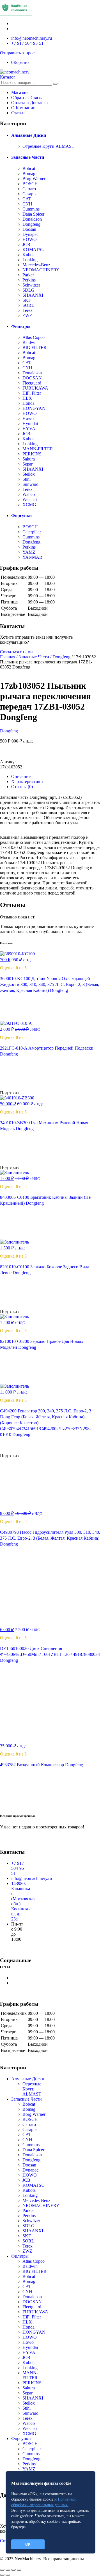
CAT (27, 199)
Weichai (30, 499)
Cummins (31, 209)
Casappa (30, 194)
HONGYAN (34, 408)
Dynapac (30, 234)
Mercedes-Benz (36, 265)
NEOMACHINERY (41, 270)
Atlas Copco (34, 337)
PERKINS (32, 454)
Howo (28, 418)
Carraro (29, 189)
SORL (28, 305)
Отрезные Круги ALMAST (48, 146)
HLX (27, 398)
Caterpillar (32, 532)
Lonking (30, 260)
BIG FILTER (35, 347)
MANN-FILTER (38, 449)
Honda (28, 403)
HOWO (30, 239)
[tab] (56, 777)
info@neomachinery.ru (32, 38)
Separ (27, 464)
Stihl (27, 479)
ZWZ (27, 315)
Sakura (29, 459)
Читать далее (20, 1088)
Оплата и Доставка (29, 103)
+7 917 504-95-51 (27, 43)
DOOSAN (32, 378)
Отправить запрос (17, 53)
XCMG (29, 505)
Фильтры (21, 326)
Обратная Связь (26, 98)
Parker (28, 275)
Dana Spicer (33, 214)
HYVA (29, 429)
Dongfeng (31, 224)
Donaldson (32, 219)
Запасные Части (28, 157)
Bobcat (29, 168)
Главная (8, 657)
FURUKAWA (35, 388)
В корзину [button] (17, 1018)
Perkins (29, 280)
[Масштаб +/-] (19, 2570)
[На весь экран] (13, 2570)
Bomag (29, 174)
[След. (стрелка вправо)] (8, 2575)
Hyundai (30, 423)
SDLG (28, 290)
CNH (27, 204)
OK (28, 2544)
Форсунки (21, 516)
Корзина (20, 62)
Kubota (29, 255)
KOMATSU (34, 250)
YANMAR (32, 557)
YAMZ (29, 552)
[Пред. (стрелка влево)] (2, 2575)
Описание (21, 776)
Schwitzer (31, 285)
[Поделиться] (8, 2570)
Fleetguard (32, 383)
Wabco (29, 494)
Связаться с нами (16, 652)
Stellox (29, 474)
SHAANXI (33, 295)
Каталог (8, 77)
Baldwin (30, 342)
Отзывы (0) (22, 787)
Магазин (19, 92)
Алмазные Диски (29, 135)
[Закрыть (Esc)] (2, 2570)
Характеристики (27, 781)
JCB (26, 244)
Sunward (30, 484)
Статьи (18, 113)
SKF (27, 300)
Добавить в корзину (51, 754)
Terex (27, 310)
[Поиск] (55, 84)
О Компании (23, 108)
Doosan (29, 229)
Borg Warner (34, 179)
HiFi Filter (32, 393)
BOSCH (30, 184)
